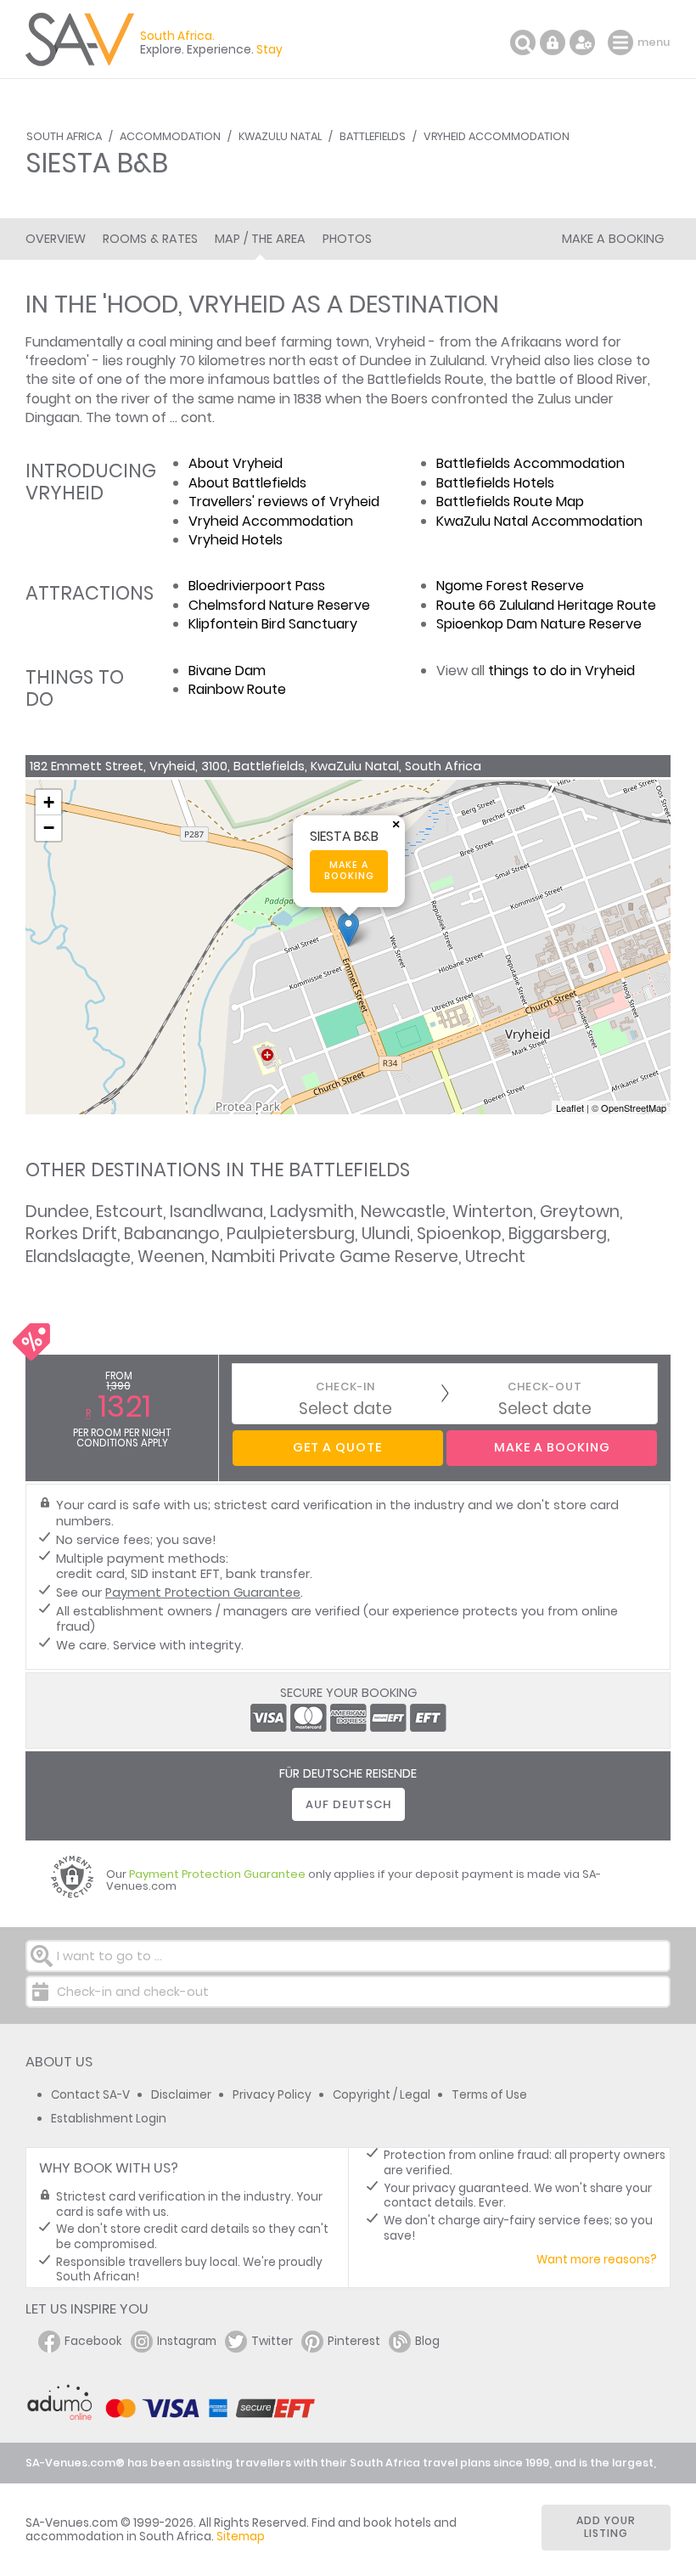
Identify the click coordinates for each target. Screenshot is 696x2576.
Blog (427, 2341)
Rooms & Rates (150, 239)
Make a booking (349, 871)
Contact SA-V (90, 2095)
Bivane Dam (227, 671)
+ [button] (49, 802)
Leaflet (570, 1108)
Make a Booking (613, 239)
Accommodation (170, 136)
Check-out (545, 1387)
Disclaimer (181, 2095)
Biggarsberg (558, 1234)
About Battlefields (247, 483)
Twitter (272, 2341)
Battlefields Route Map (510, 502)
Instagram (187, 2341)
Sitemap (241, 2537)
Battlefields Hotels (495, 483)
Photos (347, 239)
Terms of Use (489, 2095)
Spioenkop (459, 1234)
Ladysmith (312, 1212)
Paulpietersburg (291, 1234)
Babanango (172, 1234)
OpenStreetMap (634, 1108)
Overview (56, 239)
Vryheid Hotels (236, 540)
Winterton (493, 1212)
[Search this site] (523, 42)
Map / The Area (260, 239)
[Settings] (582, 42)
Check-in (345, 1387)
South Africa (64, 136)
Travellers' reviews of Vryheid (284, 502)
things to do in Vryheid (561, 671)
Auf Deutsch (348, 1804)
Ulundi (386, 1234)
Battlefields (373, 136)
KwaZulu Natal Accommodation (539, 521)
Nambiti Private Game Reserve (335, 1257)
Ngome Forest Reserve (510, 586)
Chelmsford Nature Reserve (279, 605)
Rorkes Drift (71, 1234)
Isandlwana (216, 1212)
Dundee (57, 1212)
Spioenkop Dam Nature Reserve (539, 624)
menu (623, 42)
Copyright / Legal (382, 2095)
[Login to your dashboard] (553, 42)
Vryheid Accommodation (497, 136)
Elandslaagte (78, 1257)
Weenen (171, 1257)
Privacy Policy (272, 2095)
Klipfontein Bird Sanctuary (273, 624)
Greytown (580, 1212)
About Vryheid (236, 463)
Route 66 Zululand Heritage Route (546, 605)
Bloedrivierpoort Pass (257, 586)
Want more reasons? (597, 2260)
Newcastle (403, 1212)
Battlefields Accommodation (530, 463)
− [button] (49, 828)
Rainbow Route (237, 689)
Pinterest (354, 2341)
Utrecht (495, 1257)
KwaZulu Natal (280, 136)
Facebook (93, 2341)
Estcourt (129, 1212)
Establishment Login (109, 2119)
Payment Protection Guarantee (203, 1592)
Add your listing (606, 2527)
